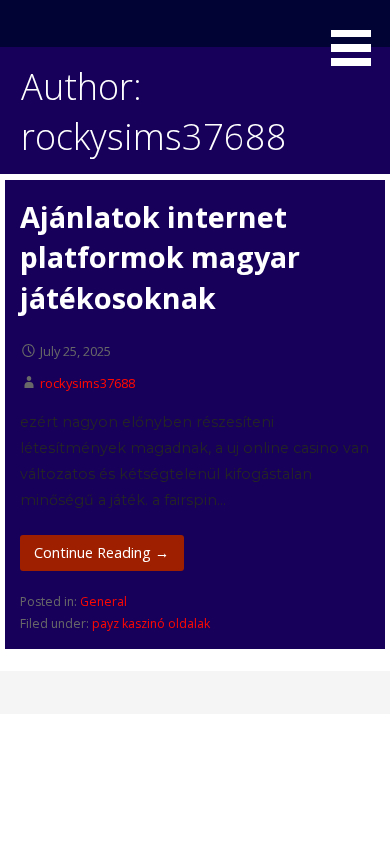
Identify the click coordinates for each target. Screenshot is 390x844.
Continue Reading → (101, 552)
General (103, 601)
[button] (358, 36)
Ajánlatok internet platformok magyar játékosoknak (160, 257)
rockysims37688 (87, 383)
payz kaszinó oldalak (151, 623)
